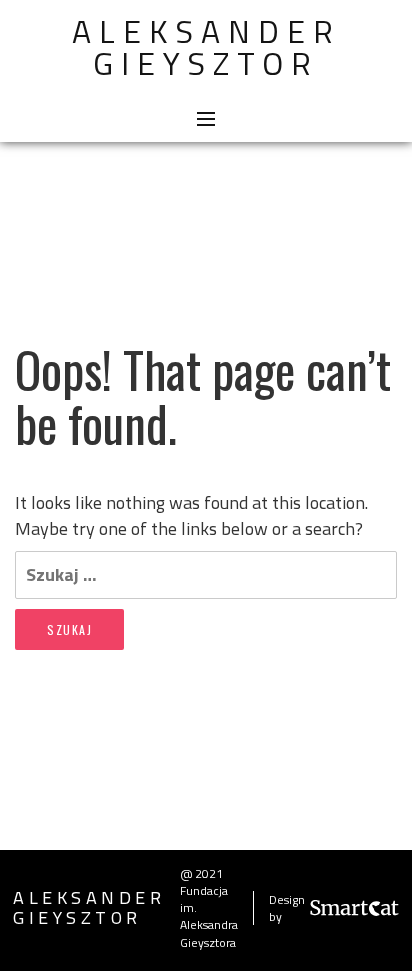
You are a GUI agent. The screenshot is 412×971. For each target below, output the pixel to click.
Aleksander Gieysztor (206, 47)
